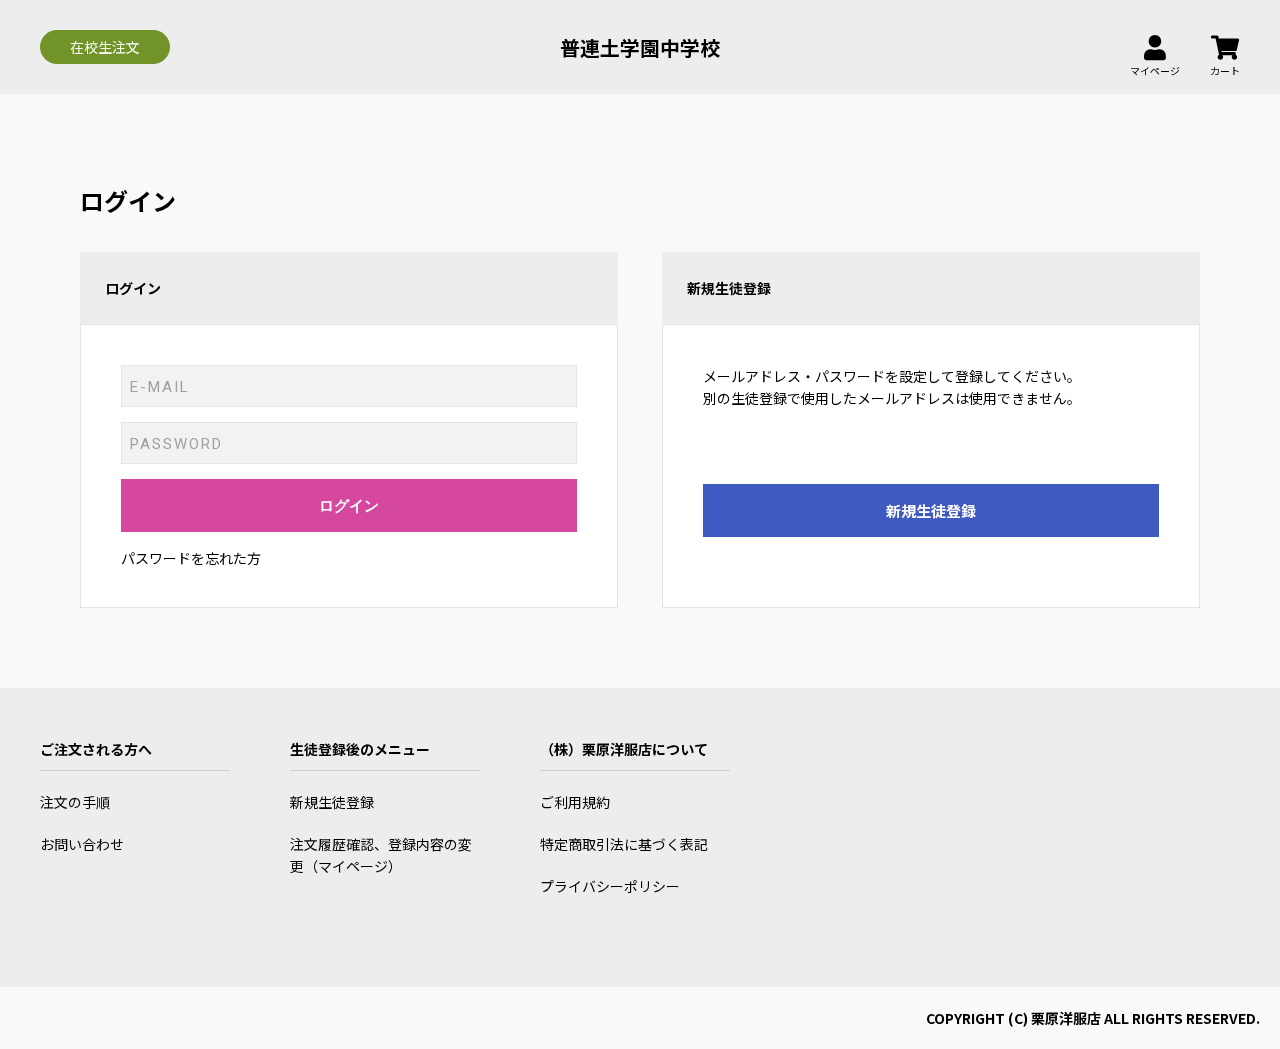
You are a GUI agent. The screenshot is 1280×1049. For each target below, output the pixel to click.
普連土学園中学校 (640, 47)
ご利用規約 (575, 802)
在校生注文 (105, 47)
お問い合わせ (82, 844)
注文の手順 (75, 802)
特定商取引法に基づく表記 (624, 844)
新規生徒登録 (931, 510)
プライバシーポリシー (610, 886)
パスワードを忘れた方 (191, 558)
